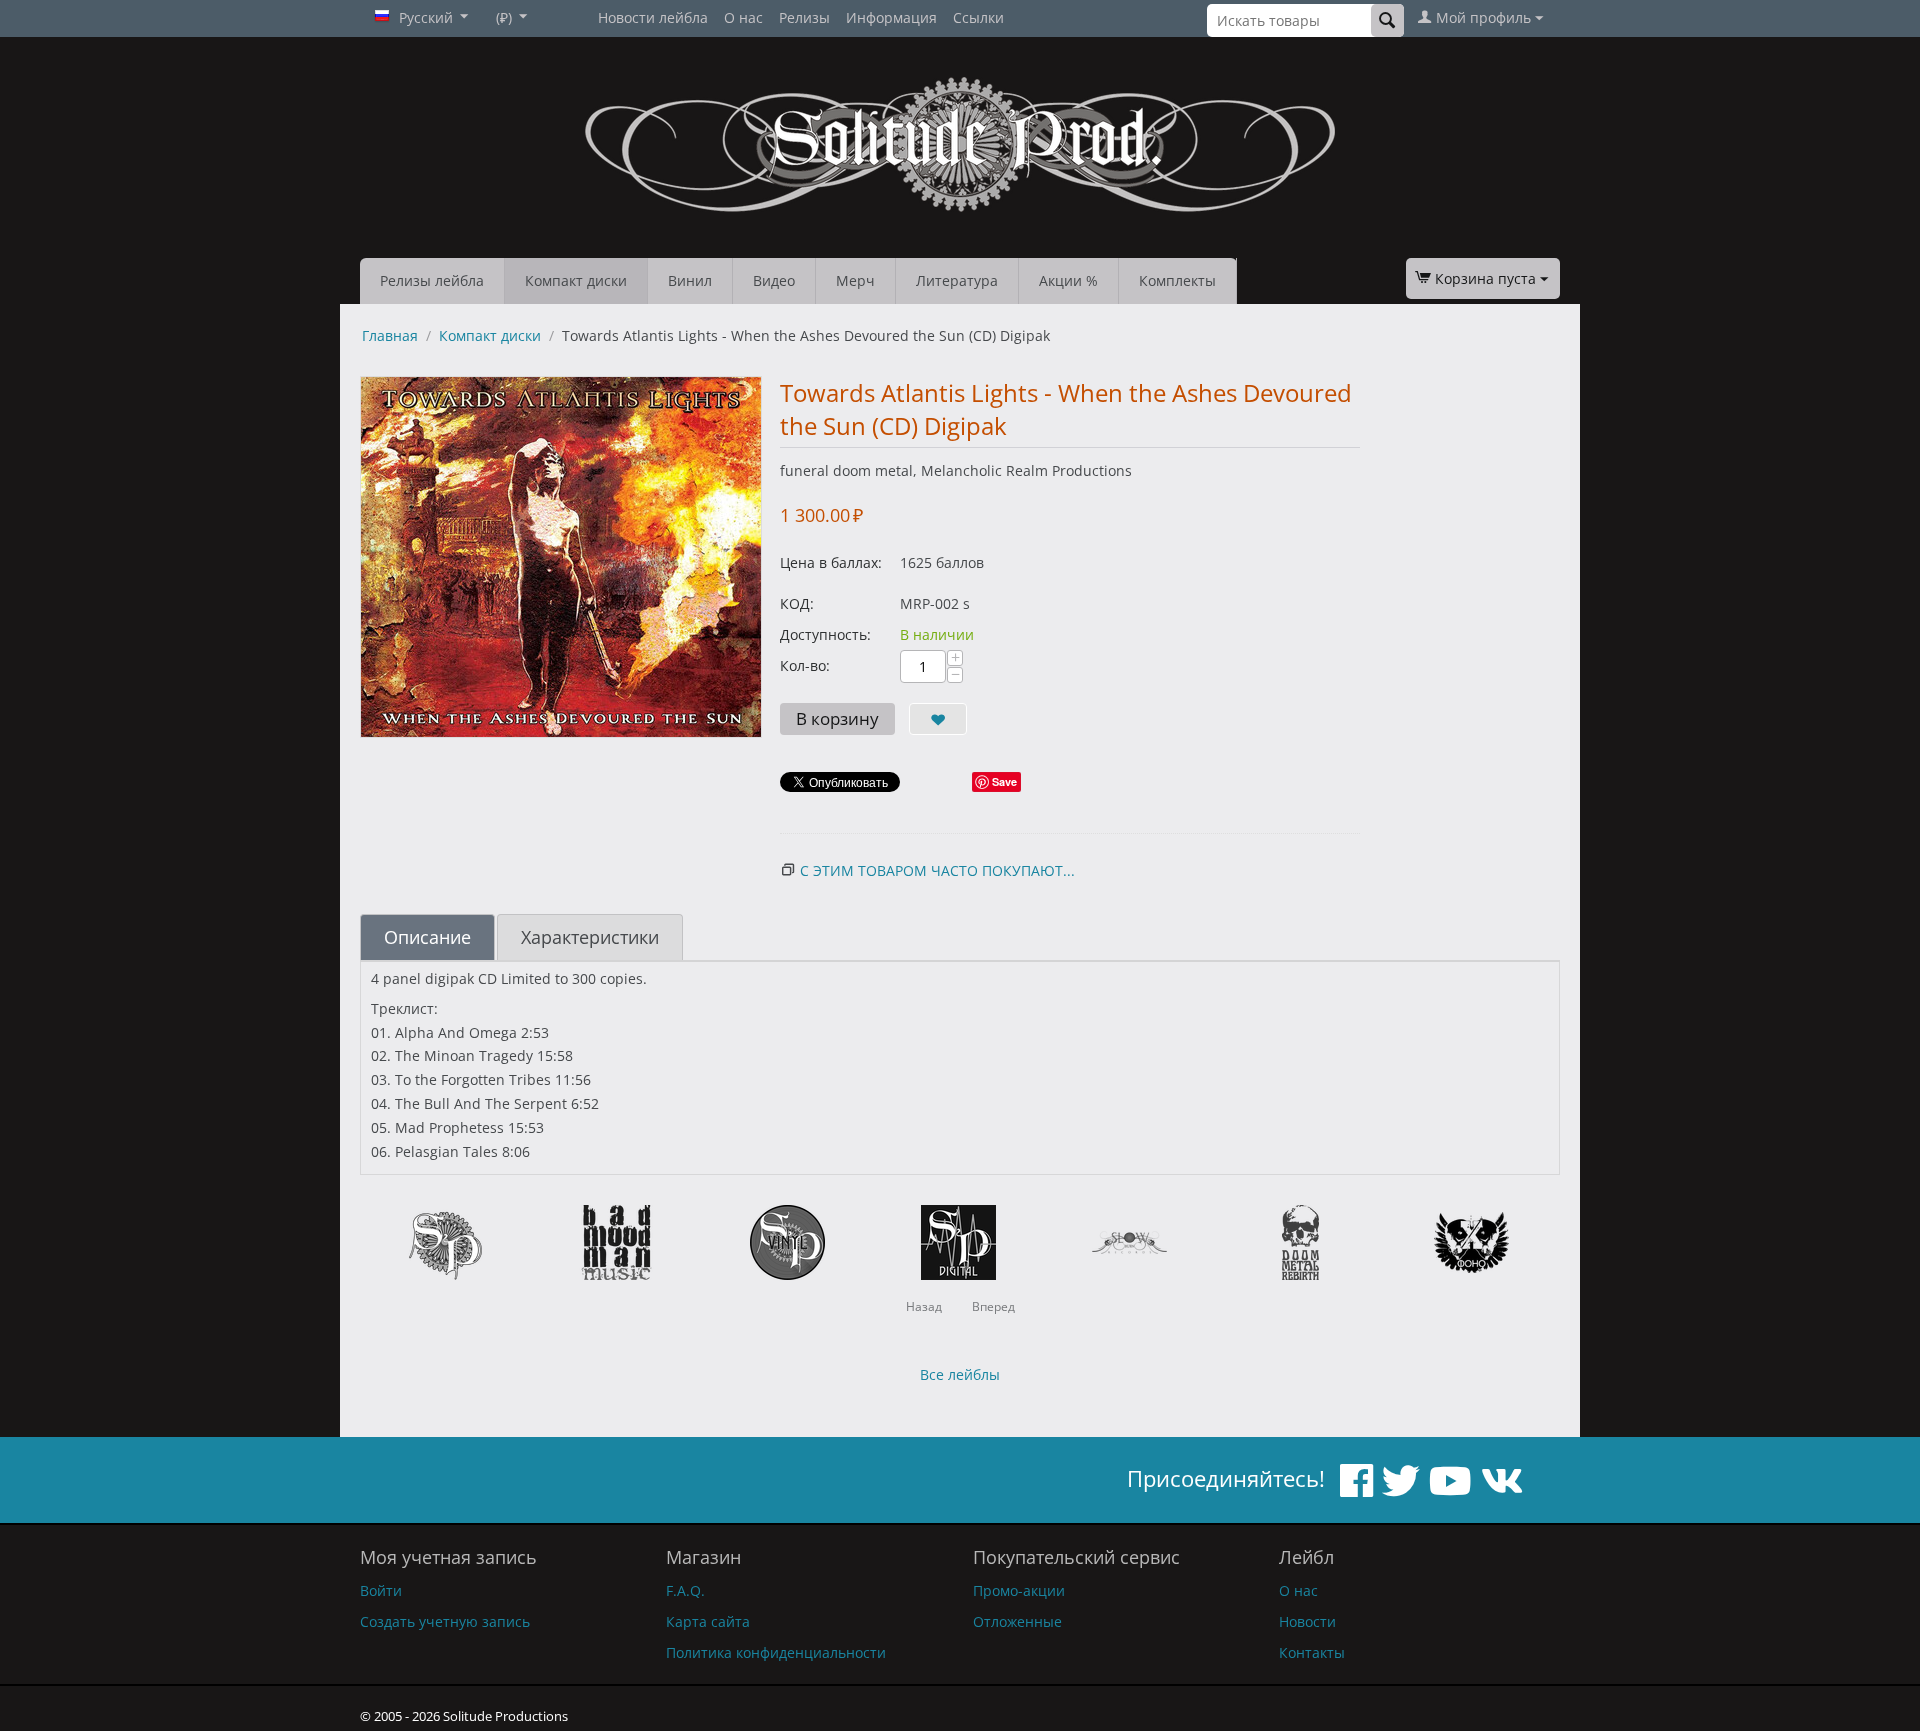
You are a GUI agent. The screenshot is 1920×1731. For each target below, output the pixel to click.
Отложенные (1017, 1621)
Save (1004, 781)
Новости (1307, 1621)
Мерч (855, 280)
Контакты (1312, 1652)
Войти (381, 1590)
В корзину (837, 718)
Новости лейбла (653, 17)
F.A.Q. (685, 1590)
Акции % (1068, 280)
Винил (690, 280)
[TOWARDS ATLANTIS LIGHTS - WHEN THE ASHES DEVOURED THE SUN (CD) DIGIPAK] (561, 557)
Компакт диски (576, 280)
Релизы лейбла (432, 280)
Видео (774, 280)
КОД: (797, 603)
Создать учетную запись (445, 1621)
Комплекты (1177, 280)
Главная (390, 335)
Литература (957, 280)
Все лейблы (960, 1374)
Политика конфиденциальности (776, 1652)
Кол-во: (805, 665)
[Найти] (1387, 20)
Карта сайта (708, 1621)
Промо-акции (1019, 1590)
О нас (743, 17)
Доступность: (825, 634)
